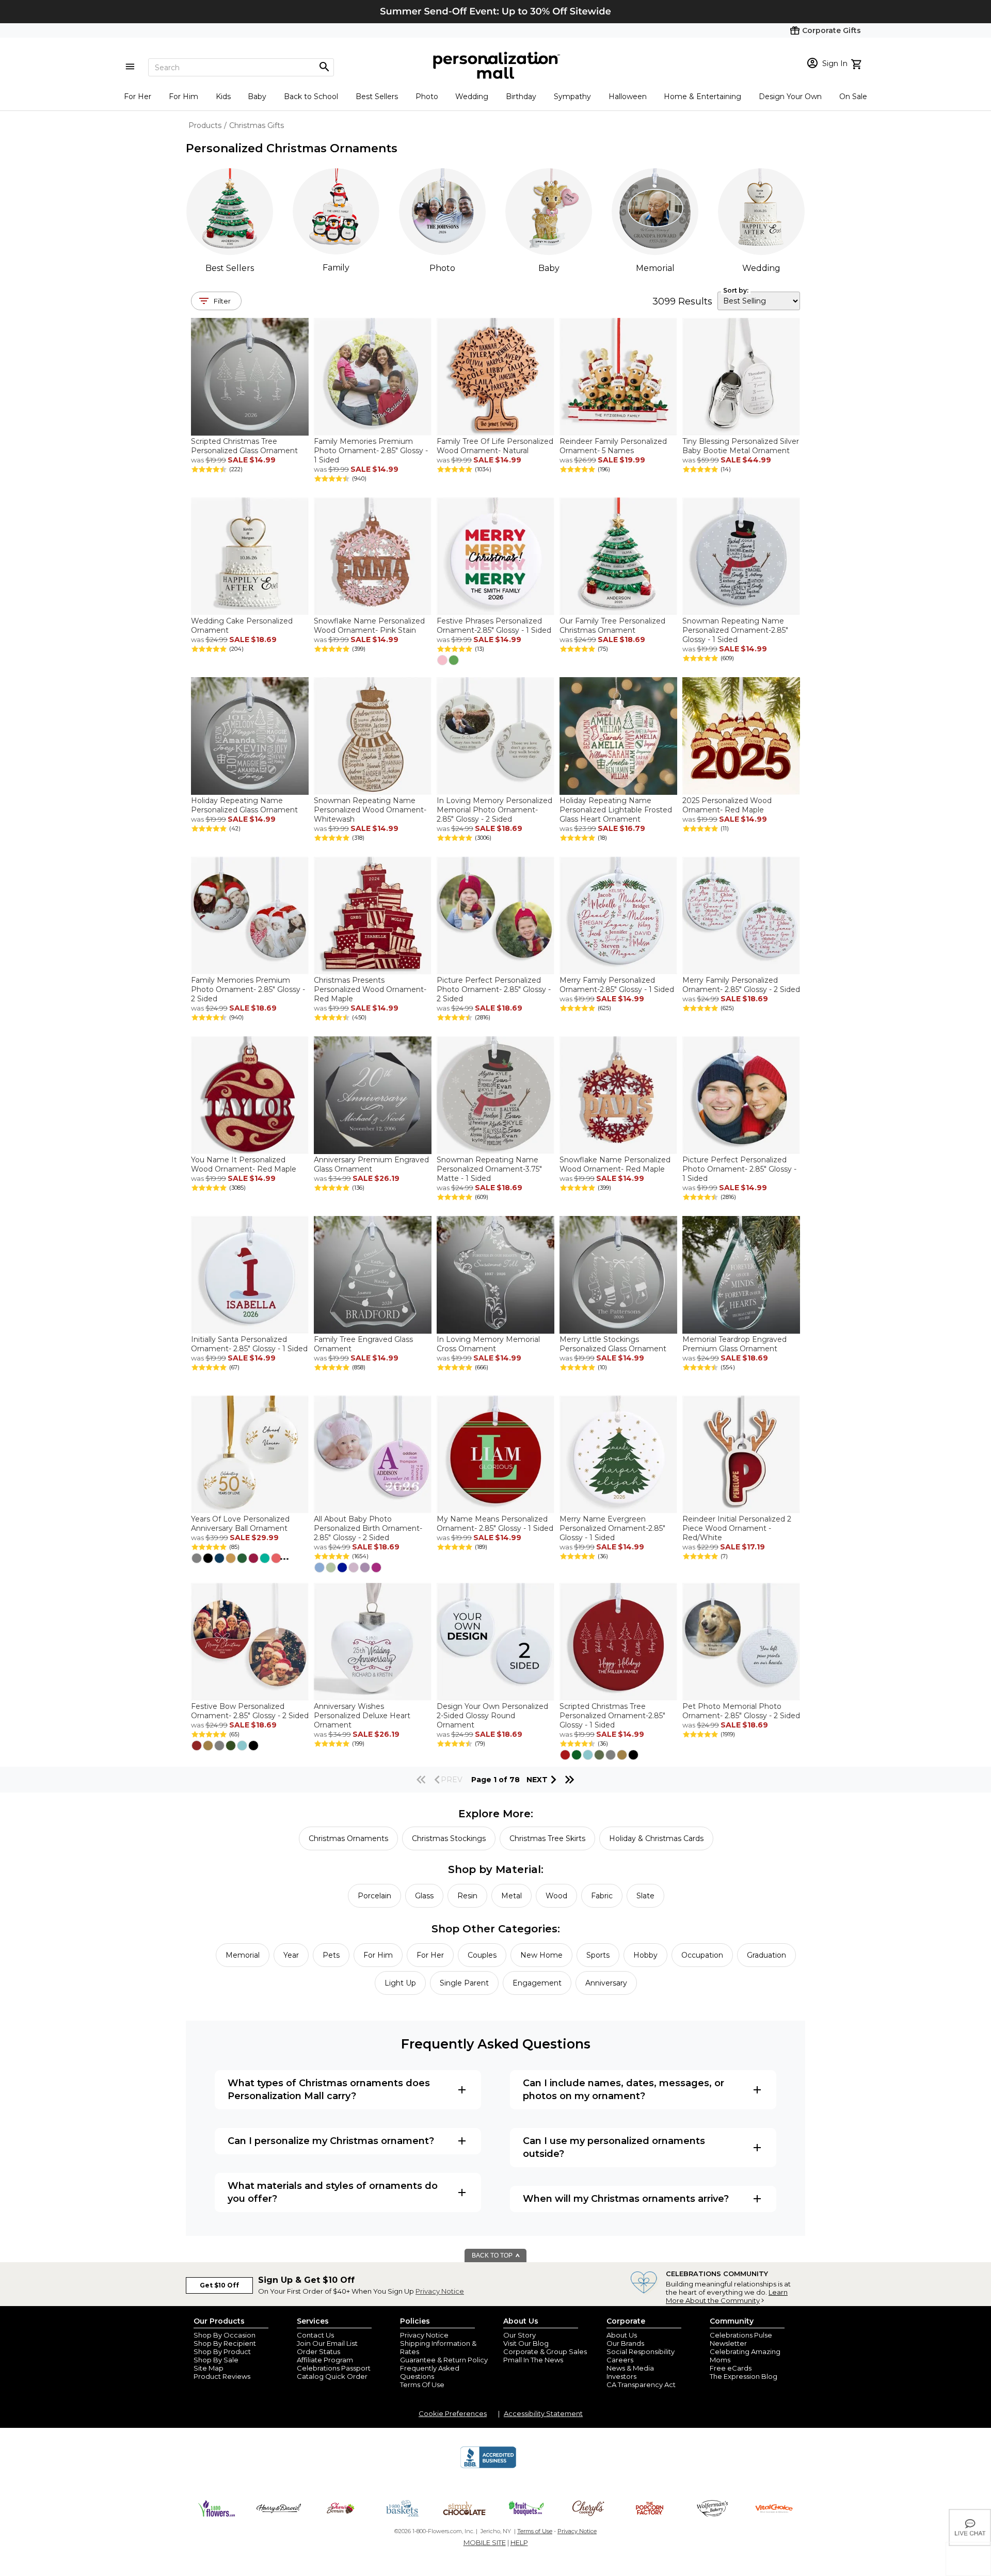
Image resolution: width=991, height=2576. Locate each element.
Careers (620, 2360)
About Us (622, 2335)
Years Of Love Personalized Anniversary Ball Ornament (240, 1524)
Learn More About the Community (727, 2296)
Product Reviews (222, 2376)
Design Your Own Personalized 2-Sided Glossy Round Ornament (492, 1716)
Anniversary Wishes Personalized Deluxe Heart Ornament (362, 1716)
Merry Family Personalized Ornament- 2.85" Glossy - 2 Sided (741, 985)
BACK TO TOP (493, 2255)
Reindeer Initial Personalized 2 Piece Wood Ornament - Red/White (737, 1528)
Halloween (628, 97)
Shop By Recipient (225, 2343)
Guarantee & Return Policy (444, 2360)
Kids (223, 97)
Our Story (520, 2335)
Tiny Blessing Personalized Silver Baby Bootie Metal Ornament (741, 446)
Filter (222, 301)
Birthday (521, 97)
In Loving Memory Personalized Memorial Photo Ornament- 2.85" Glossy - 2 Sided (494, 810)
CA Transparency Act (641, 2385)
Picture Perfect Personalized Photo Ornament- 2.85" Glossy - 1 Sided (739, 1169)
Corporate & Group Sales (545, 2351)
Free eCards (731, 2368)
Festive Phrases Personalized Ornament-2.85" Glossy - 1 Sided (494, 626)
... (284, 1557)
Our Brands (625, 2343)
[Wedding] (761, 212)
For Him (183, 97)
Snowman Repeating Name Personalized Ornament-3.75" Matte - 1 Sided (489, 1169)
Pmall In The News (533, 2360)
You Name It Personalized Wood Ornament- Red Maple (244, 1164)
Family (336, 268)
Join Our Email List (327, 2343)
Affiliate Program (325, 2360)
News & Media (630, 2368)
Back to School (311, 97)
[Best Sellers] (230, 212)
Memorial (655, 268)
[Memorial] (655, 212)
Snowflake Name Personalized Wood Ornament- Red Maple (615, 1164)
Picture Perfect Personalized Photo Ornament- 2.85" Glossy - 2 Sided (494, 989)
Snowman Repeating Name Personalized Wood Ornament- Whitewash (370, 810)
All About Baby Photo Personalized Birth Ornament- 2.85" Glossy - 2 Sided (368, 1528)
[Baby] (549, 212)
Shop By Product (222, 2351)
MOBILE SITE (485, 2542)
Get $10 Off (219, 2285)
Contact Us (315, 2335)
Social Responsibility (641, 2351)
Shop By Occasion (225, 2335)
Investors (621, 2376)
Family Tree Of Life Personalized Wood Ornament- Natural (495, 446)
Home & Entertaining (702, 97)
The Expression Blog (744, 2376)
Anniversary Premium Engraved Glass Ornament (371, 1164)
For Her (138, 97)
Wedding (472, 97)
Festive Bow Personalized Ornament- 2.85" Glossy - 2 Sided (250, 1711)
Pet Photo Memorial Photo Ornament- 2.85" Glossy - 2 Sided (741, 1711)
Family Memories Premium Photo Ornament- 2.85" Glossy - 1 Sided (371, 451)
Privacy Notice (440, 2291)
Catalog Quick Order (332, 2376)
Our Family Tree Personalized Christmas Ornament (612, 626)
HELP (519, 2542)
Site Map (209, 2368)
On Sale (853, 97)
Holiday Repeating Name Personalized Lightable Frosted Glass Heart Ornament (616, 810)
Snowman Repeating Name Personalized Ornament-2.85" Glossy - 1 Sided (735, 630)
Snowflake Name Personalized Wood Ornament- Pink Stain (369, 626)
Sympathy (572, 97)
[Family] (336, 211)
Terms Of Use (422, 2385)
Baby (257, 97)
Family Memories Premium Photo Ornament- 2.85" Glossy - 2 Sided (248, 989)
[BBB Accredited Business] (488, 2467)
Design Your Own (790, 97)
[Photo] (442, 212)
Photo (427, 97)
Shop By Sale (216, 2360)
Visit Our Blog (526, 2343)
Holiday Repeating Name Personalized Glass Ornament (244, 805)
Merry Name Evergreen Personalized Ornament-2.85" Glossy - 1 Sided (612, 1528)
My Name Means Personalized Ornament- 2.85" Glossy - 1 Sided (495, 1524)
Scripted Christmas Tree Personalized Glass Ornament (244, 446)
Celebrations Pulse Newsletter (741, 2339)
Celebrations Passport (334, 2368)
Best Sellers (377, 97)
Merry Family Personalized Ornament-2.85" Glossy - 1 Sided (617, 985)
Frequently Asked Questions (430, 2372)
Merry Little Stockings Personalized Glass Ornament (613, 1344)
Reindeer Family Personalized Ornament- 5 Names (613, 446)
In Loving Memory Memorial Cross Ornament (488, 1344)
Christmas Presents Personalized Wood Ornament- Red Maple (370, 989)
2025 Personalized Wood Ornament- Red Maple (727, 805)
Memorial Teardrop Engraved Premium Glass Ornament (734, 1344)
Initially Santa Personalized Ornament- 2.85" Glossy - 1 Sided (249, 1344)
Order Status (318, 2351)
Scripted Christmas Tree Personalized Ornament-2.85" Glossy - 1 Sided (612, 1716)
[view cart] (858, 63)
